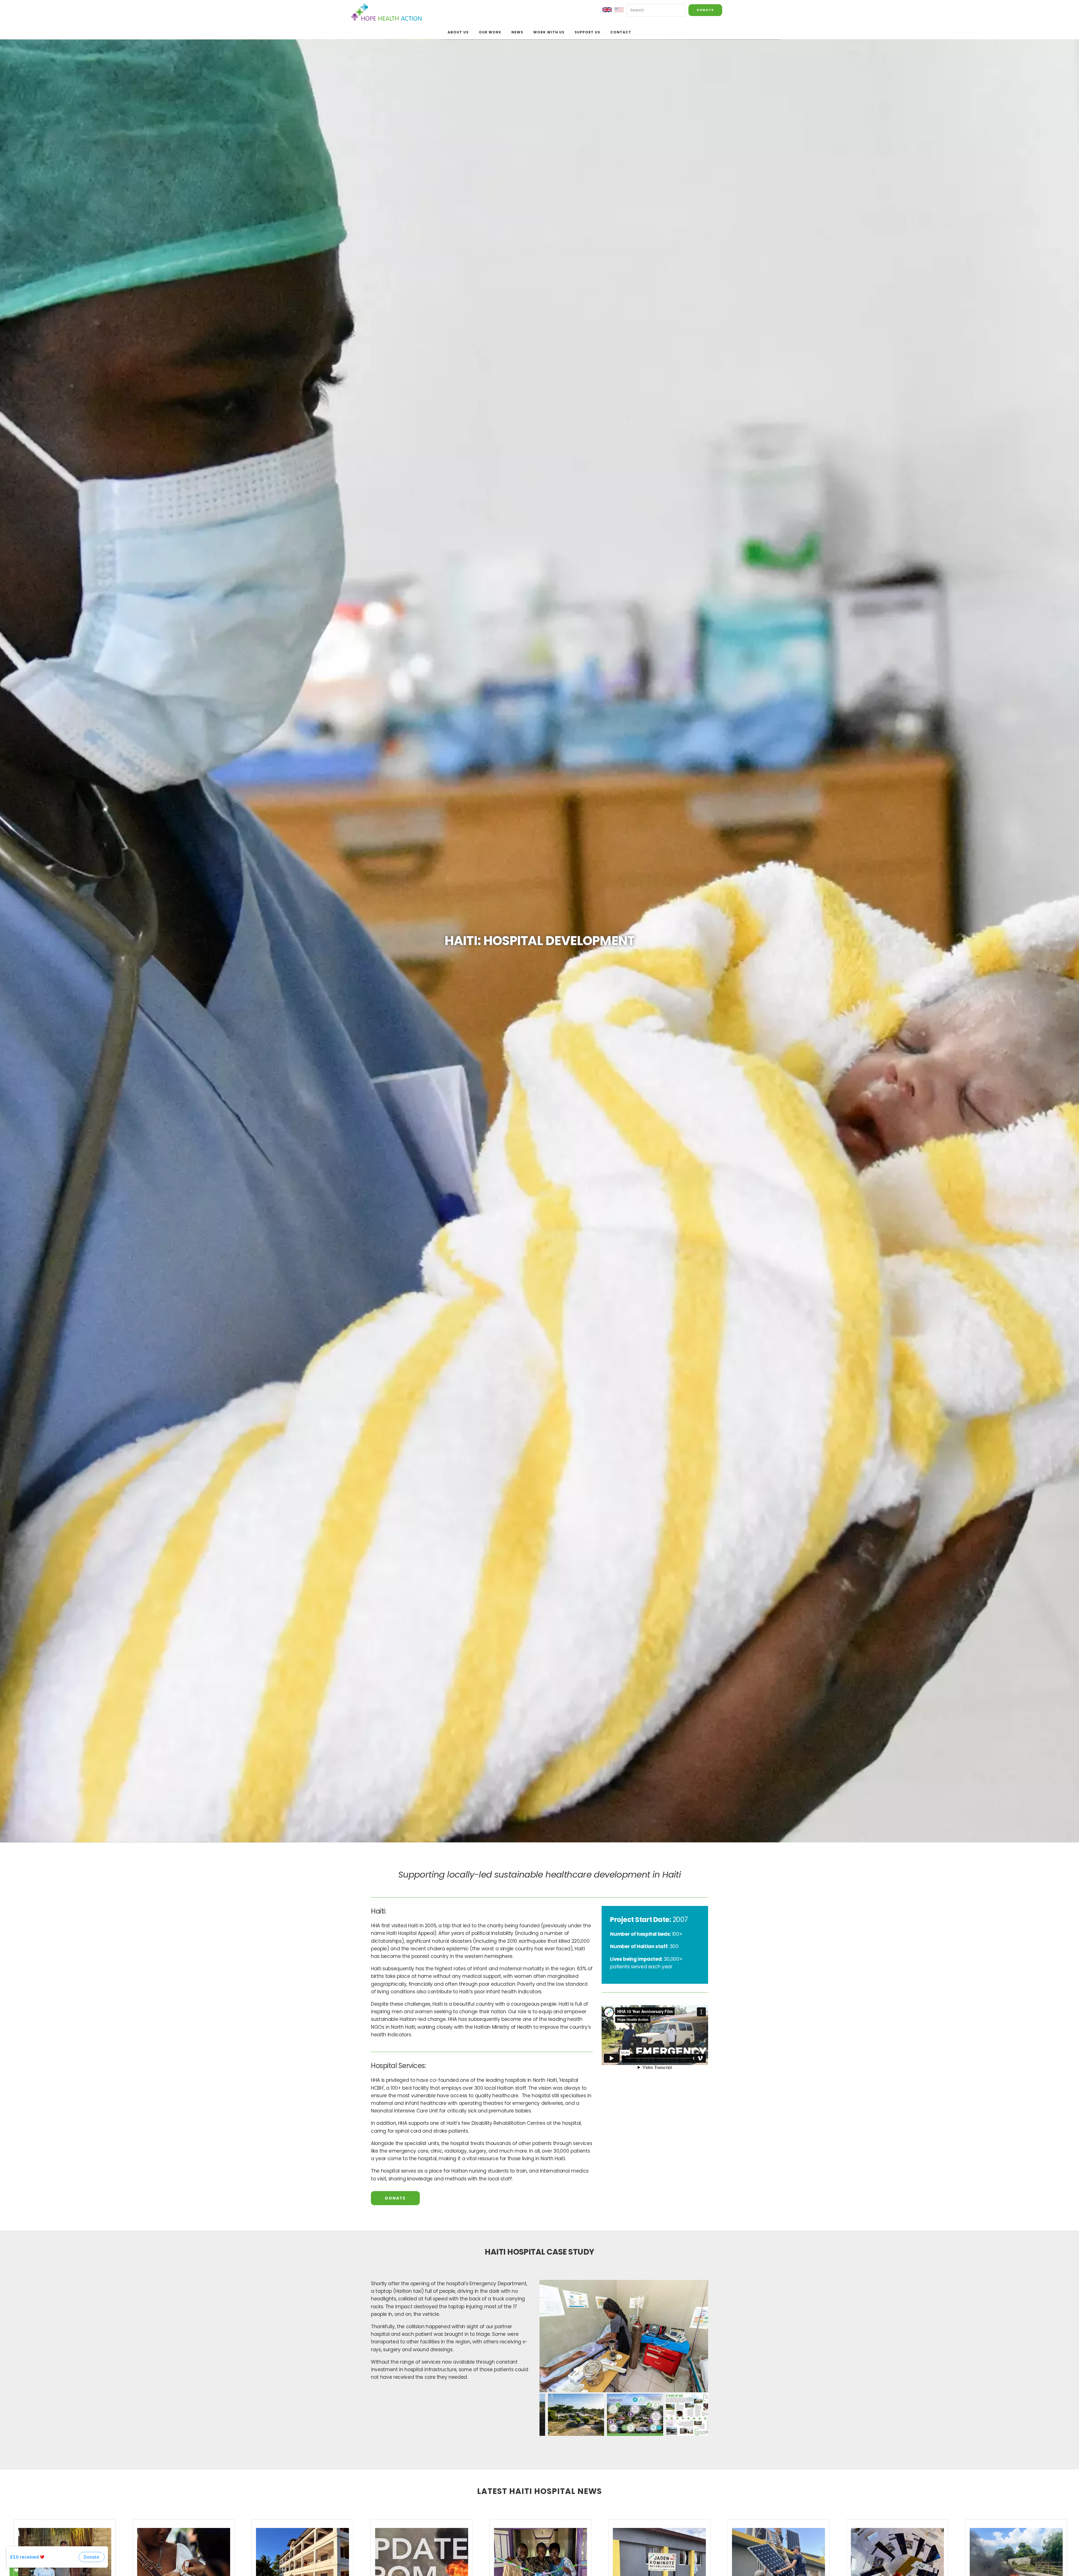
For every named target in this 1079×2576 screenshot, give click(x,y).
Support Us (587, 32)
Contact (621, 32)
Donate (705, 10)
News (517, 32)
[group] (624, 2336)
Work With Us (549, 32)
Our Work (490, 32)
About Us (458, 32)
